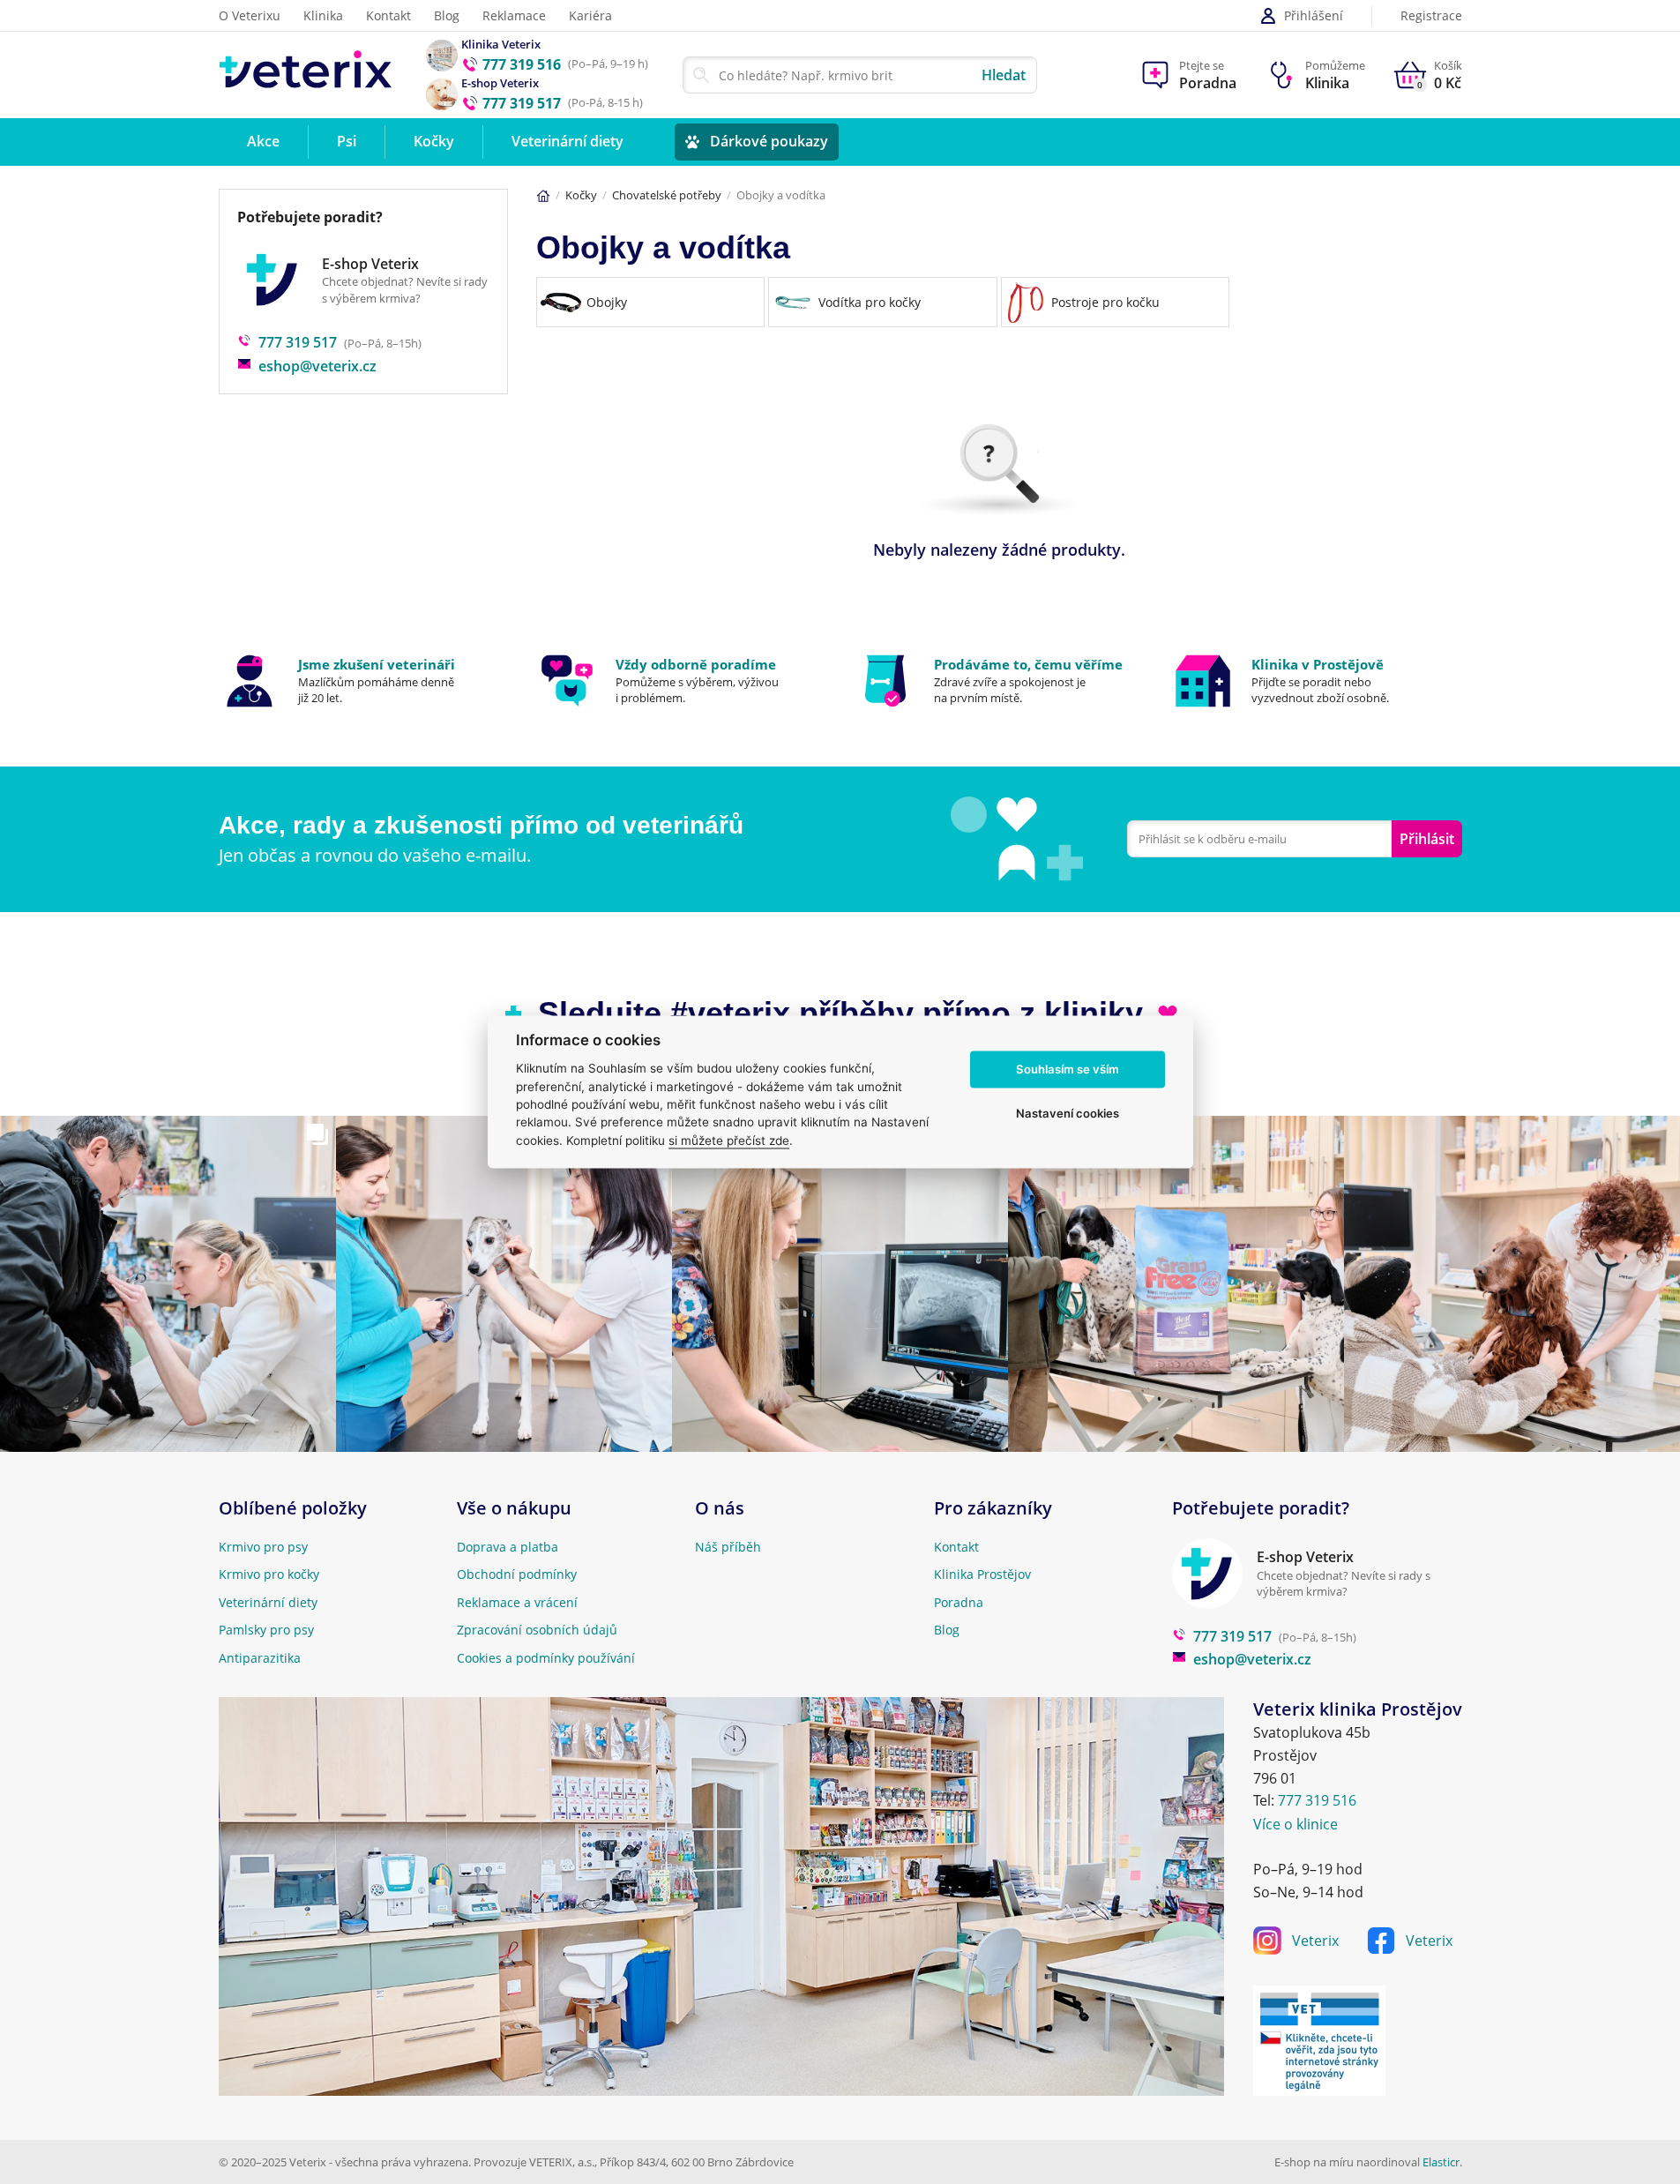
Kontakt (388, 15)
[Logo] (306, 75)
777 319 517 (298, 342)
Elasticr (1441, 2162)
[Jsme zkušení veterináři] (364, 681)
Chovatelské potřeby (667, 195)
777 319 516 (1317, 1800)
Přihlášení (1314, 15)
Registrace (1431, 16)
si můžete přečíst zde (729, 1141)
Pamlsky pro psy (266, 1630)
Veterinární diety (268, 1602)
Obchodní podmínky (517, 1574)
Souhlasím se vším (1068, 1069)
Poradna (959, 1602)
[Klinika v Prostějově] (1317, 681)
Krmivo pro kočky (269, 1574)
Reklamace (514, 15)
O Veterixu (250, 15)
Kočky (581, 195)
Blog (447, 15)
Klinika (323, 15)
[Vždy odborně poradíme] (681, 681)
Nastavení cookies (1068, 1113)
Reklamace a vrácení (517, 1602)
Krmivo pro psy (263, 1547)
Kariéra (590, 15)
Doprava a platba (508, 1547)
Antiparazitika (260, 1658)
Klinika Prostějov (982, 1574)
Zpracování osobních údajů (537, 1630)
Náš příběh (728, 1547)
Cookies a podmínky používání (546, 1658)
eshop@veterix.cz (317, 366)
